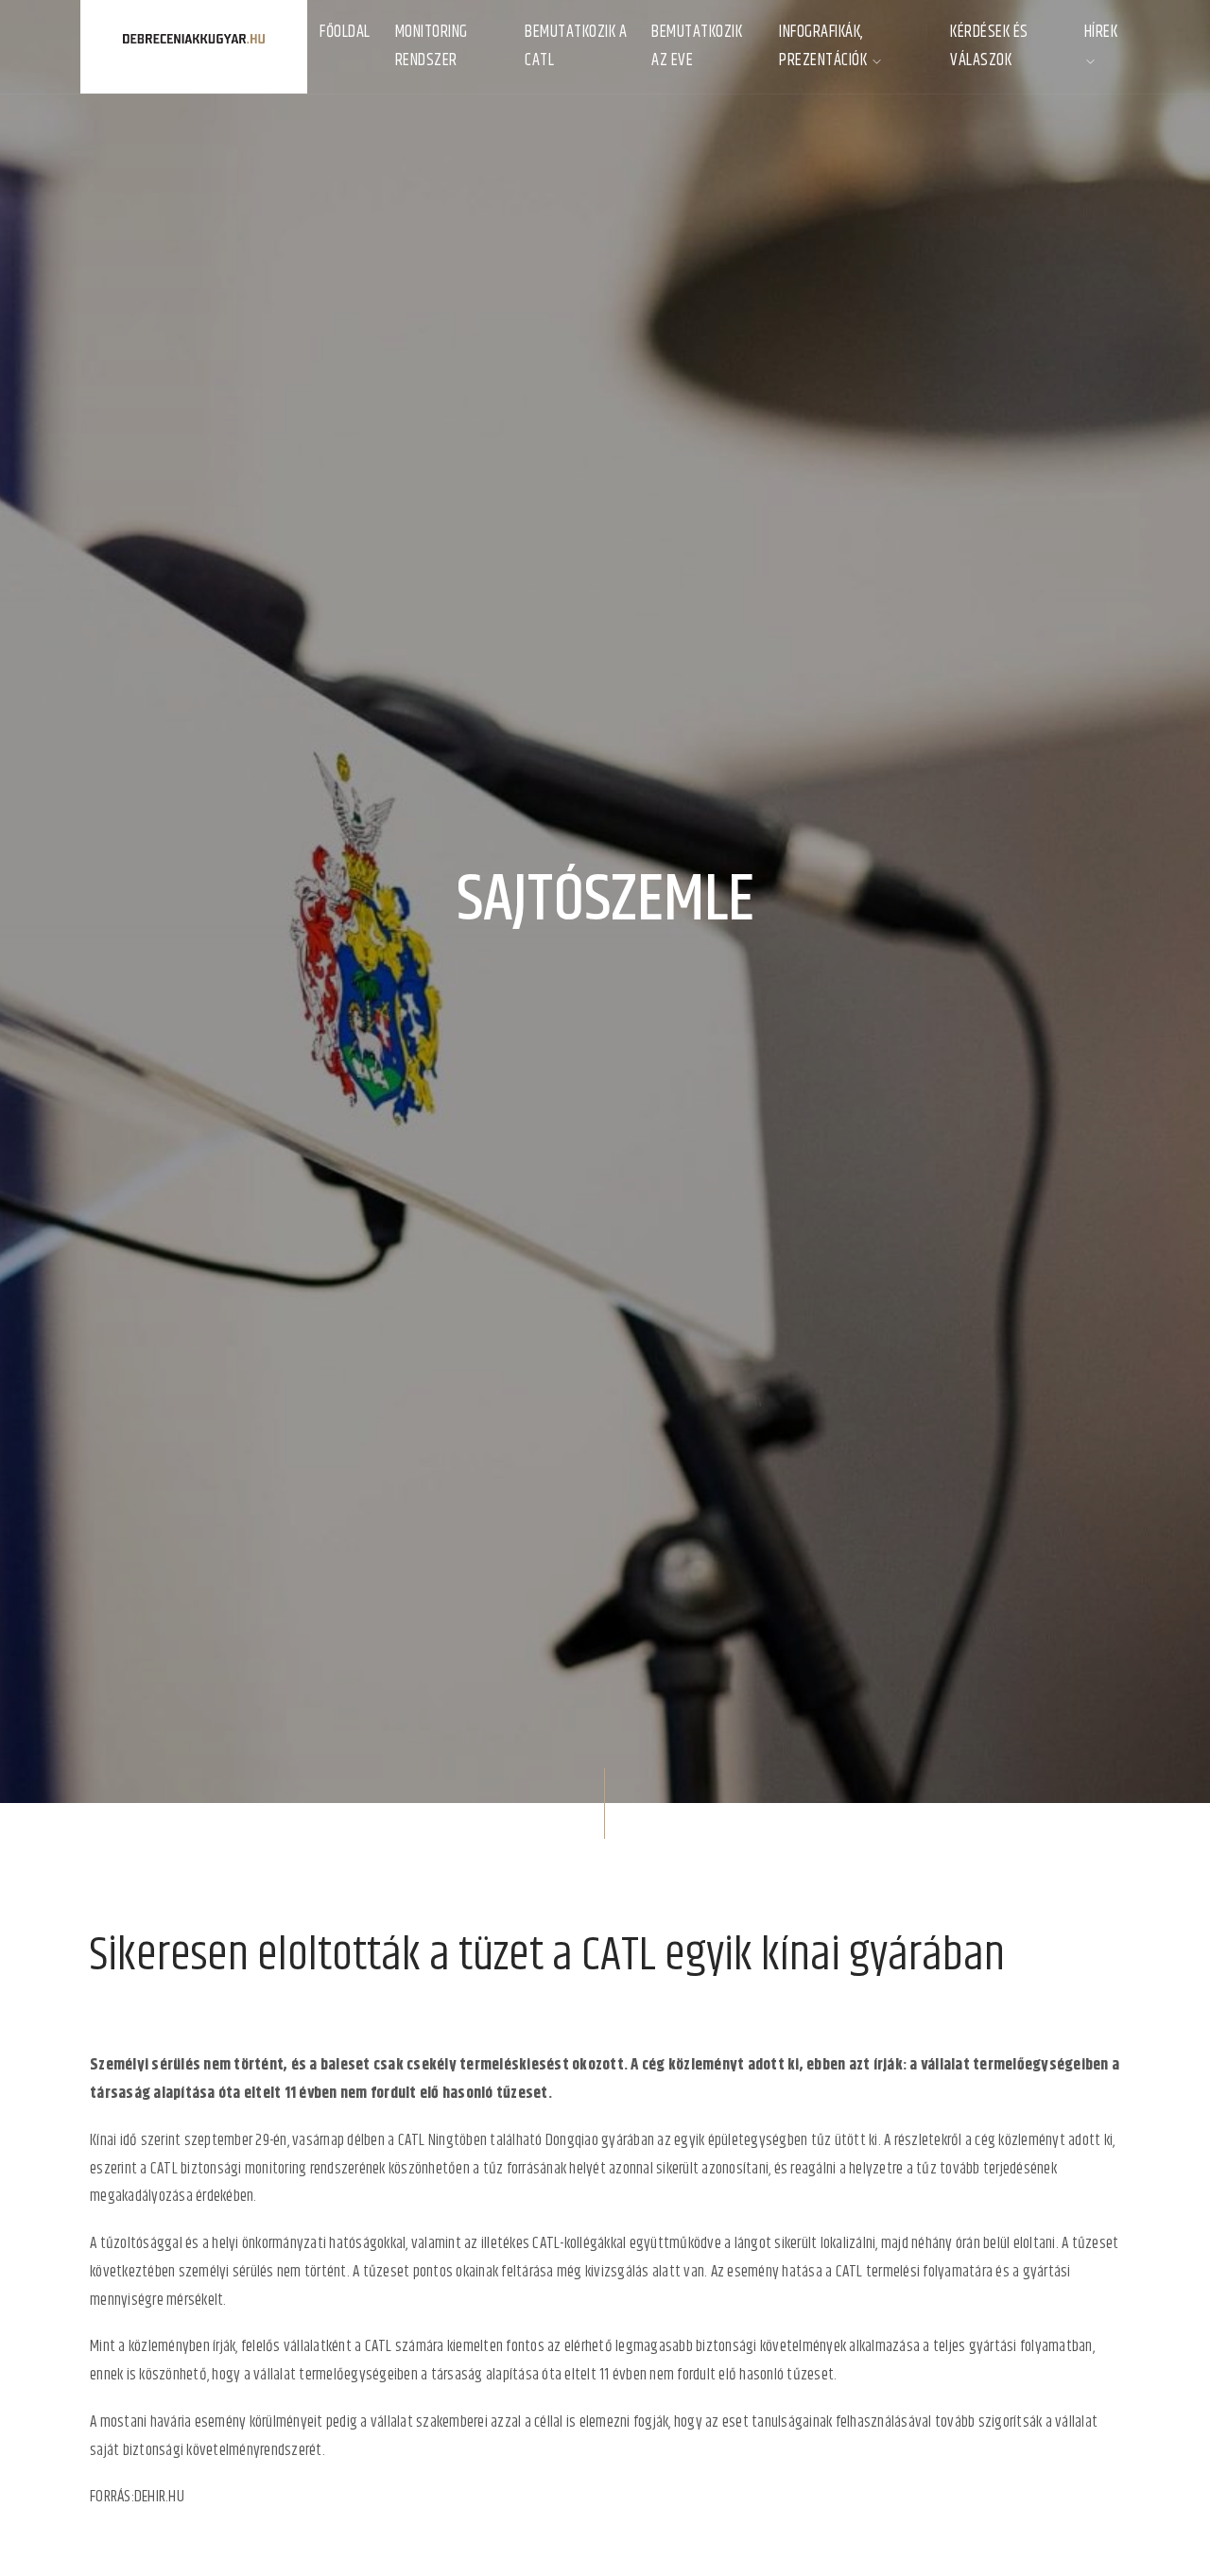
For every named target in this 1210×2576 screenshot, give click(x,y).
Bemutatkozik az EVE (697, 46)
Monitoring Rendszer (432, 46)
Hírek (1101, 32)
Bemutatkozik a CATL (576, 46)
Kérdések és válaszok (989, 46)
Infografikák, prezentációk (825, 46)
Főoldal (345, 32)
